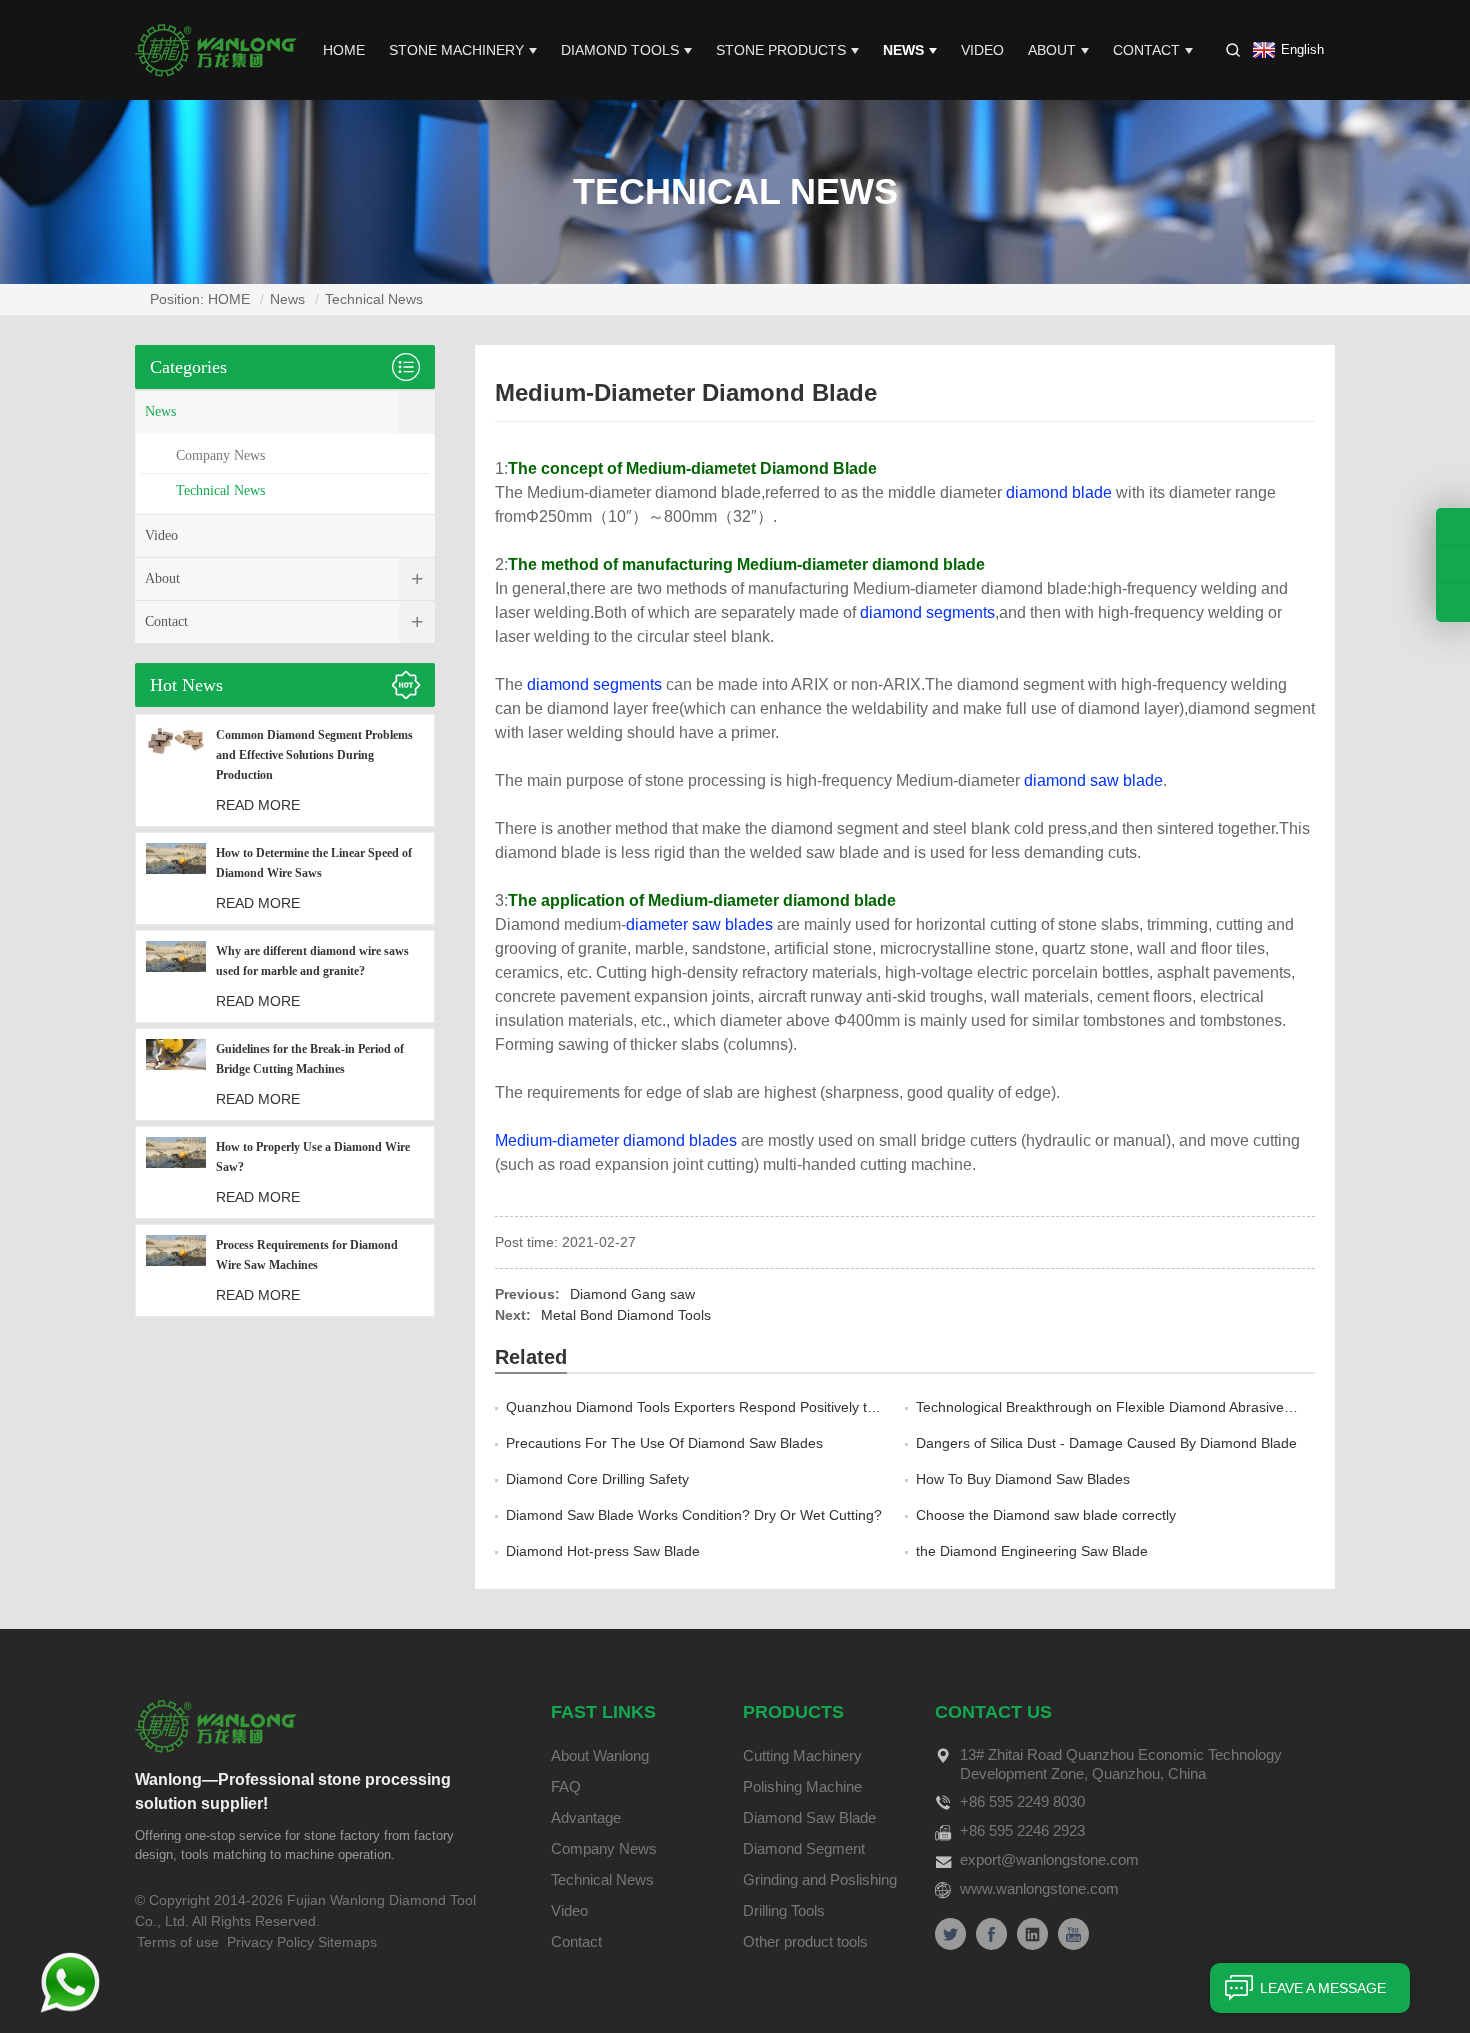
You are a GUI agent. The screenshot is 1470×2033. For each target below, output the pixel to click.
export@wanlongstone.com (1049, 1859)
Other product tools (805, 1941)
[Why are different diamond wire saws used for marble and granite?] (176, 976)
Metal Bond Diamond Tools (626, 1315)
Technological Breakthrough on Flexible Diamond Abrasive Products (1130, 1407)
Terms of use (178, 1942)
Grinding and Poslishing (820, 1879)
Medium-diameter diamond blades (616, 1140)
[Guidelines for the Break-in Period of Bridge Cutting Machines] (176, 1074)
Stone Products (781, 50)
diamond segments (927, 612)
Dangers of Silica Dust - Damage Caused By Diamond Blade (1106, 1443)
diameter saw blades (699, 924)
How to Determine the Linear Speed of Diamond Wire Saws (314, 863)
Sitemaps (347, 1942)
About (1052, 50)
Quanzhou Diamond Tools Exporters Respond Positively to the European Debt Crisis (772, 1407)
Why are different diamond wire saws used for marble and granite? (312, 961)
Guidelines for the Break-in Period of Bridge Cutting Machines (310, 1059)
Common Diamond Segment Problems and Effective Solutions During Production (314, 755)
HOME (344, 50)
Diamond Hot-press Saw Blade (603, 1551)
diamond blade (1059, 492)
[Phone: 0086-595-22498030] (1453, 526)
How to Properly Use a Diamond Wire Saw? (313, 1157)
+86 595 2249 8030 (1022, 1801)
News (903, 50)
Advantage (586, 1817)
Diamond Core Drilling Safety (597, 1479)
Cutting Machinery (802, 1755)
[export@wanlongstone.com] (1453, 603)
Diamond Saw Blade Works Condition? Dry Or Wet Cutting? (694, 1515)
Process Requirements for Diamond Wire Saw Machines (307, 1255)
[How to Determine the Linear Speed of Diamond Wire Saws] (176, 878)
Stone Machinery (456, 50)
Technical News (374, 299)
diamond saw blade (1093, 780)
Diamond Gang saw (632, 1294)
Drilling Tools (784, 1910)
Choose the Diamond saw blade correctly (1046, 1515)
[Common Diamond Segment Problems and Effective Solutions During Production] (176, 770)
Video (982, 50)
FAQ (566, 1786)
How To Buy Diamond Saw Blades (1023, 1479)
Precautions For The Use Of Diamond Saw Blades (664, 1443)
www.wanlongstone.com (1039, 1888)
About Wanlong (600, 1755)
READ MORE (258, 805)
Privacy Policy (270, 1942)
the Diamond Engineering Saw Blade (1032, 1551)
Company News (220, 455)
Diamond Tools (620, 50)
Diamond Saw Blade (809, 1817)
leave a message (1323, 1988)
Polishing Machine (802, 1786)
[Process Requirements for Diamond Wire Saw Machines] (176, 1270)
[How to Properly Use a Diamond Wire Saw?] (176, 1172)
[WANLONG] (216, 49)
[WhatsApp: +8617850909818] (1453, 564)
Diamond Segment (804, 1848)
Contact (1146, 50)
